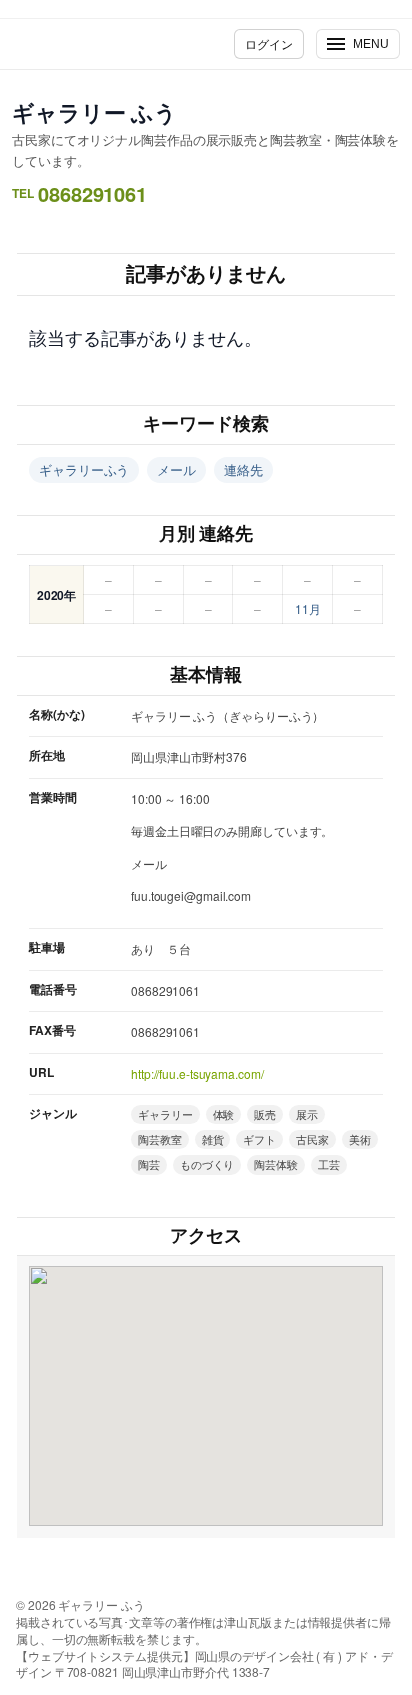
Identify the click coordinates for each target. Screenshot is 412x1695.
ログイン (269, 43)
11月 (308, 608)
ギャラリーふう (84, 469)
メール (176, 469)
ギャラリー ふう (94, 112)
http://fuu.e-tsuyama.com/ (197, 1073)
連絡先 (243, 469)
